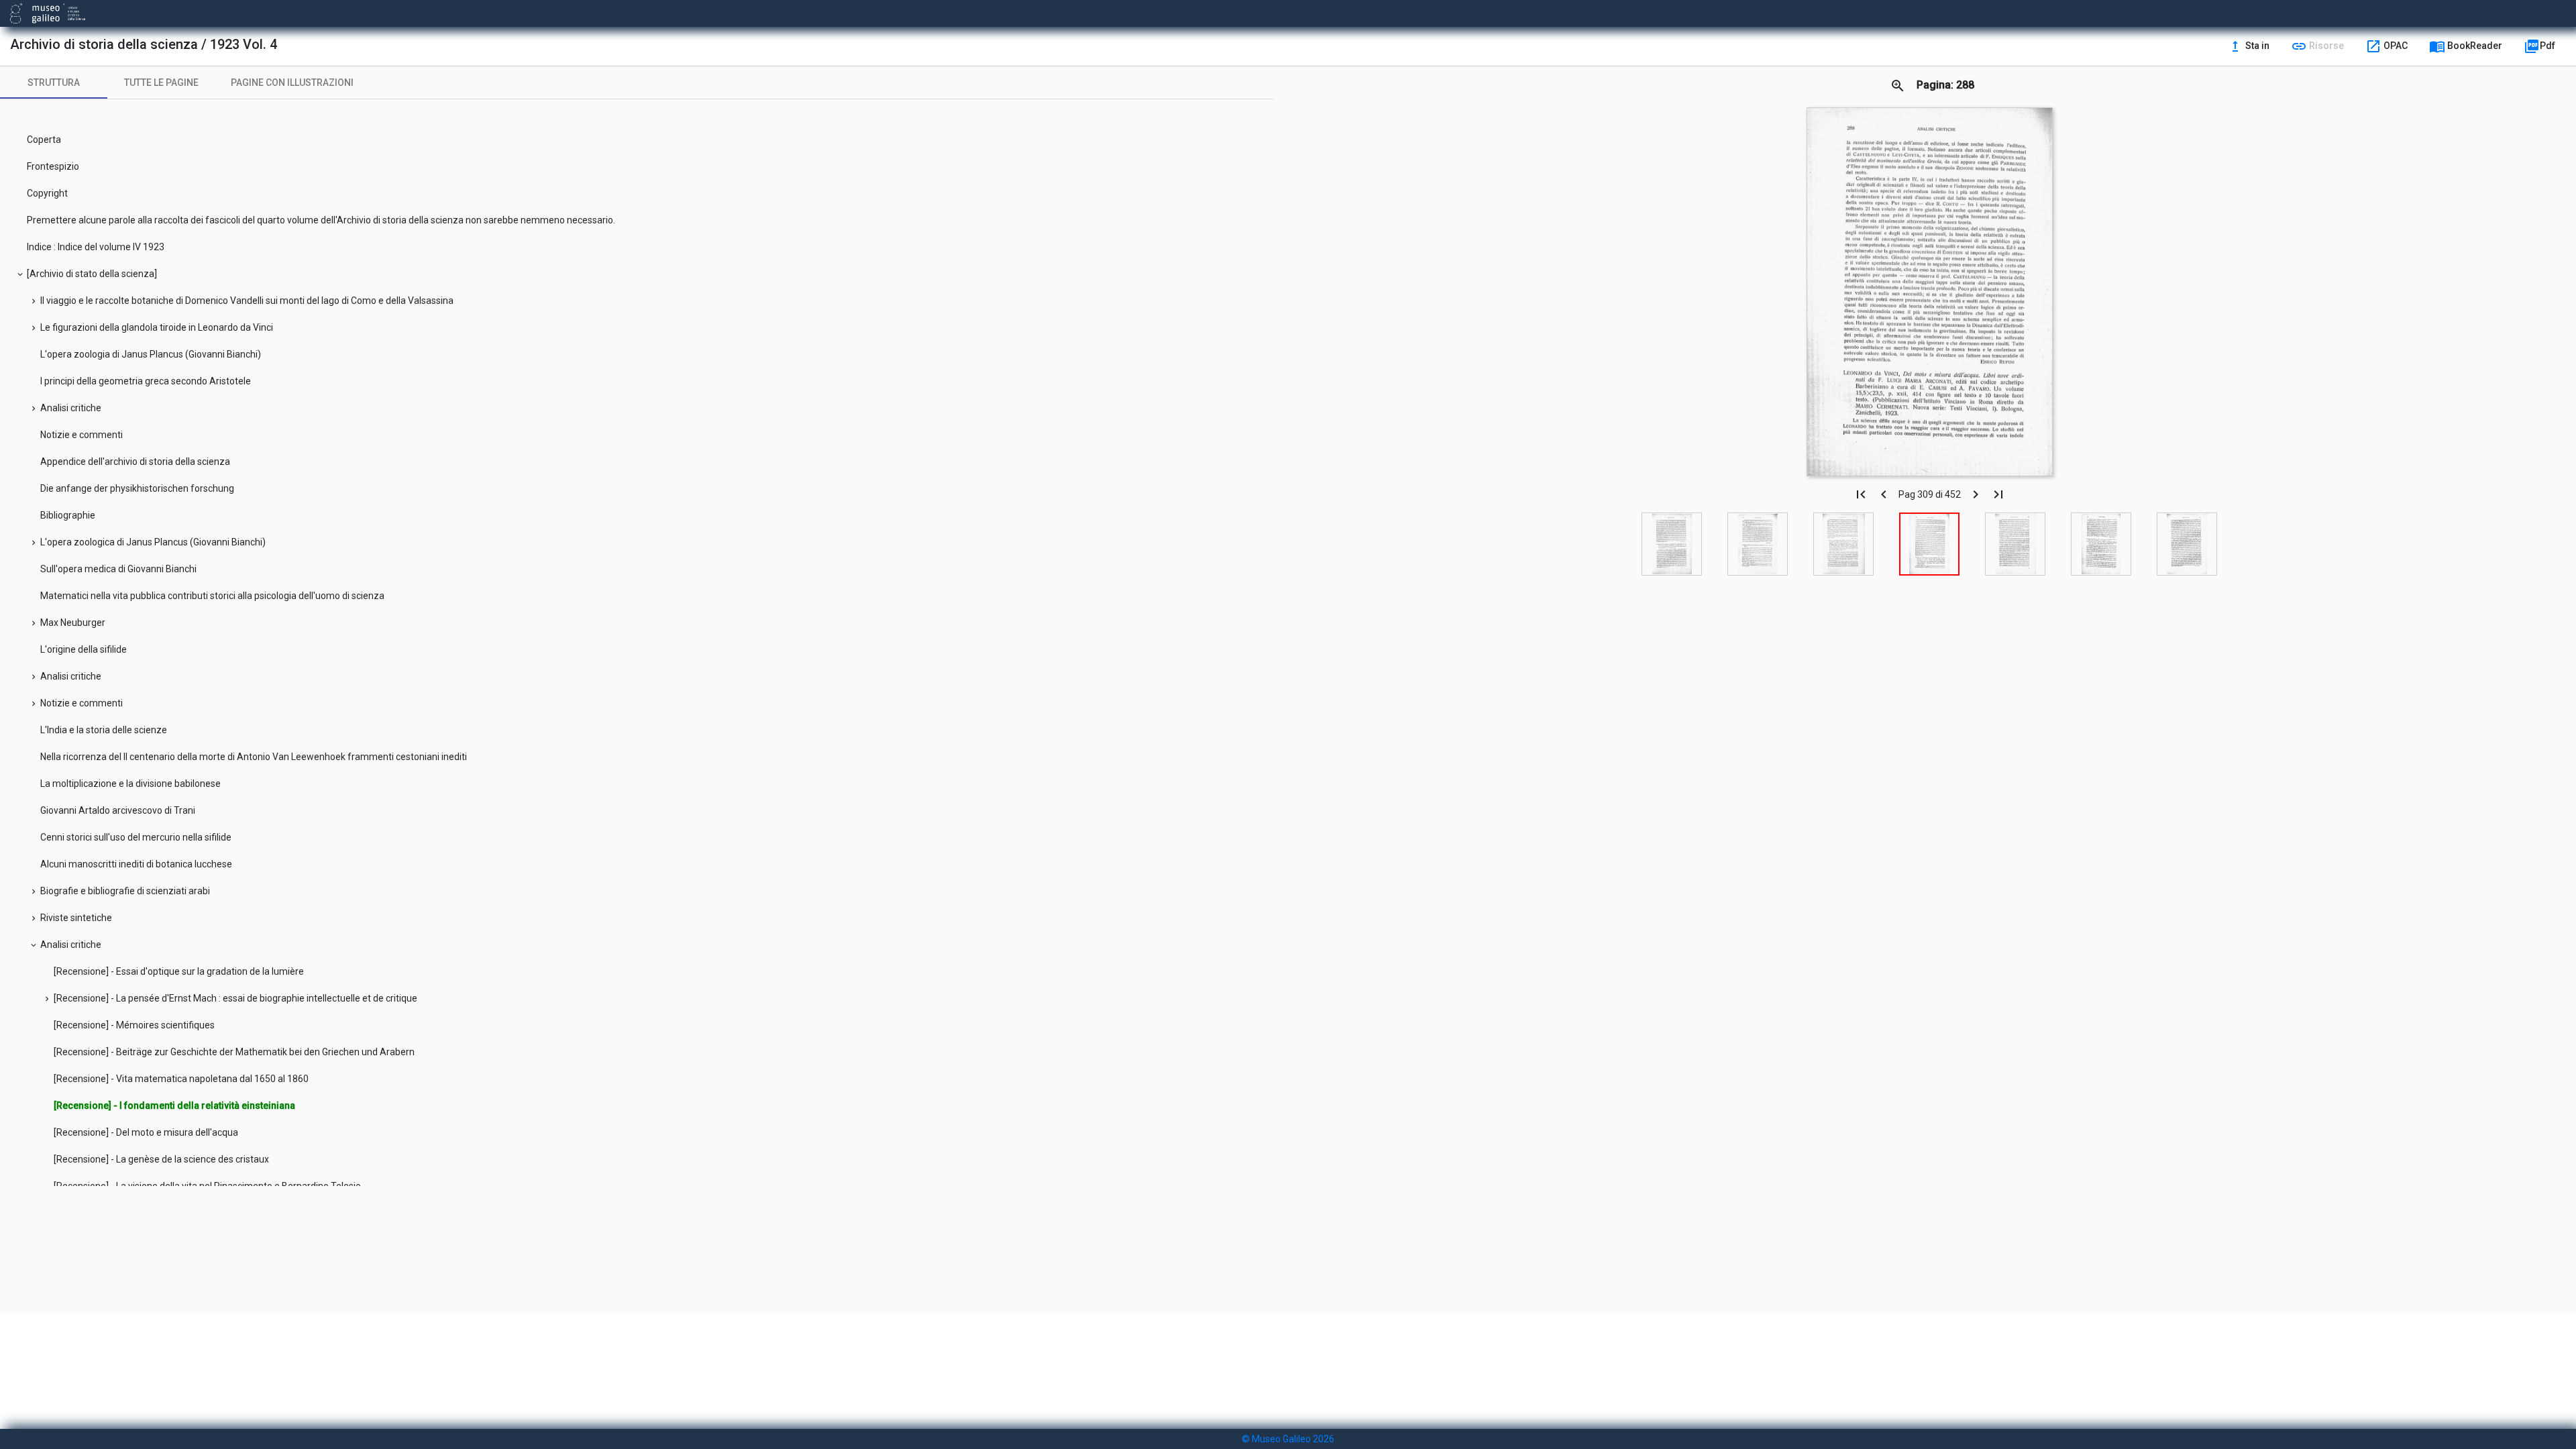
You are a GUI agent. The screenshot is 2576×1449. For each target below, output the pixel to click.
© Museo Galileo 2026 (1288, 1439)
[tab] (54, 83)
